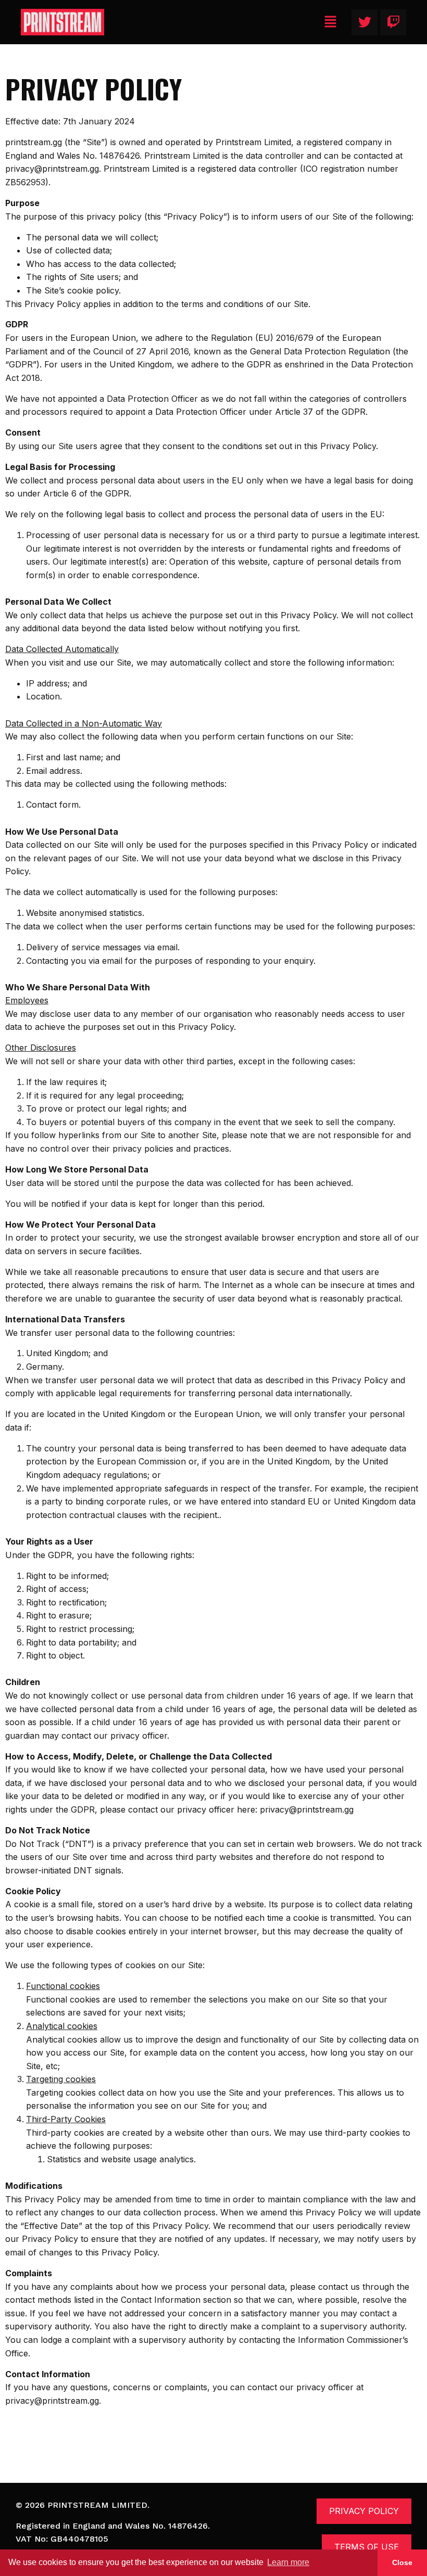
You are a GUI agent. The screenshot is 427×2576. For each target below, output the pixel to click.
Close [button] (402, 2562)
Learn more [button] (288, 2562)
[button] (331, 22)
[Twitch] (393, 22)
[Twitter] (365, 22)
